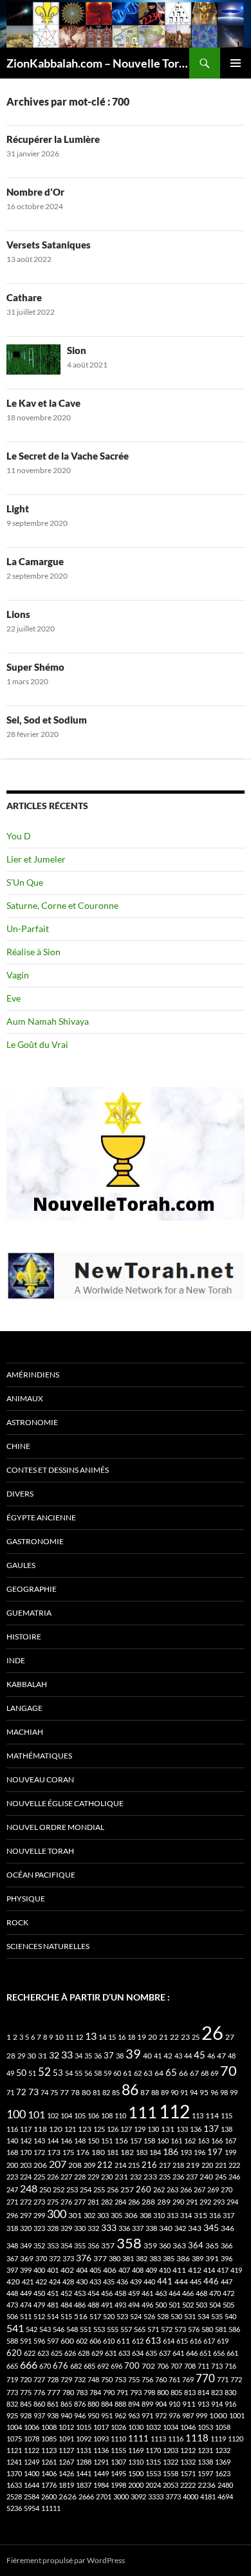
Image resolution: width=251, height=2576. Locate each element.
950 (93, 2415)
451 (53, 2293)
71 (10, 2092)
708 (190, 2366)
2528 (14, 2497)
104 (66, 2115)
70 (228, 2070)
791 (122, 2392)
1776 (49, 2485)
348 (12, 2245)
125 (99, 2129)
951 (107, 2415)
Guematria (29, 1613)
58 (98, 2073)
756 (147, 2379)
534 (203, 2316)
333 (109, 2227)
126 (113, 2129)
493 (120, 2305)
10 (59, 2037)
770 (205, 2378)
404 (82, 2270)
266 (186, 2189)
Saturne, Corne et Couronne (62, 905)
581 (221, 2329)
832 (12, 2404)
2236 (207, 2485)
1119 (218, 2439)
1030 (136, 2427)
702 (148, 2366)
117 (26, 2129)
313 (172, 2215)
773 (12, 2392)
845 (26, 2404)
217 (165, 2165)
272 (26, 2202)
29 (21, 2056)
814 (203, 2392)
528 (163, 2316)
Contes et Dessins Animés (58, 1470)
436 (122, 2282)
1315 (153, 2462)
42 (168, 2056)
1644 (32, 2485)
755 (134, 2379)
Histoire (24, 1637)
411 (179, 2270)
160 (163, 2141)
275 (53, 2202)
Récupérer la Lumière (53, 139)
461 (147, 2293)
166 (217, 2141)
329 (66, 2228)
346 (228, 2228)
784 (95, 2392)
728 (53, 2379)
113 (198, 2115)
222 (234, 2165)
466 (188, 2293)
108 (107, 2115)
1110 (118, 2439)
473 (12, 2305)
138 (227, 2129)
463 (161, 2293)
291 (192, 2202)
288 (148, 2202)
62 (138, 2073)
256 (113, 2189)
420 (13, 2282)
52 (44, 2072)
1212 (188, 2450)
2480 (225, 2485)
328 (53, 2228)
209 (89, 2165)
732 (80, 2379)
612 (138, 2341)
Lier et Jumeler (36, 859)
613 (153, 2340)
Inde (16, 1660)
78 (75, 2092)
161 (176, 2141)
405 (95, 2270)
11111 (51, 2508)
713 (217, 2366)
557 (126, 2329)
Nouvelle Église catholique (65, 1803)
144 (53, 2141)
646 (192, 2353)
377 (100, 2258)
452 (66, 2293)
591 (26, 2341)
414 (209, 2270)
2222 (188, 2485)
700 (132, 2366)
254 (86, 2189)
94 (194, 2092)
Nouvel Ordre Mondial (55, 1827)
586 (234, 2329)
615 (182, 2341)
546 (59, 2329)
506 (12, 2316)
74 (44, 2092)
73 (33, 2092)
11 (70, 2037)
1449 (101, 2473)
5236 (14, 2508)
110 (120, 2115)
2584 (32, 2497)
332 (93, 2228)
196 (200, 2152)
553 (99, 2329)
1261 (49, 2462)
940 (66, 2415)
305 (116, 2215)
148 (80, 2141)
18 (131, 2037)
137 (211, 2128)
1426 (66, 2473)
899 (147, 2404)
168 (12, 2152)
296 (12, 2215)
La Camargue (35, 561)
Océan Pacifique (41, 1875)
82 (106, 2092)
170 (26, 2152)
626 (70, 2353)
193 (186, 2152)
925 (12, 2415)
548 (72, 2329)
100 (16, 2114)
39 (133, 2053)
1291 (101, 2462)
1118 (197, 2438)
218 (178, 2165)
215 (134, 2165)
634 (138, 2353)
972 (161, 2415)
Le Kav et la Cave (43, 403)
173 (54, 2152)
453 (80, 2293)
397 (12, 2270)
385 (169, 2258)
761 (174, 2379)
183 (142, 2152)
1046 (188, 2427)
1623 (223, 2473)
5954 (32, 2508)
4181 (208, 2497)
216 (149, 2165)
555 (113, 2329)
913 (203, 2404)
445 (196, 2282)
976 (174, 2415)
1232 (223, 2450)
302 (89, 2215)
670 (45, 2366)
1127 (66, 2450)
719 (12, 2379)
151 (107, 2141)
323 (39, 2228)
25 (196, 2037)
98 (224, 2092)
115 (227, 2115)
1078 (32, 2439)
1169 (136, 2450)
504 (215, 2305)
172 (39, 2152)
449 (26, 2293)
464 (174, 2293)
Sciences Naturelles (48, 1946)
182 (127, 2152)
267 (200, 2189)
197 (215, 2152)
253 (72, 2189)
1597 (205, 2473)
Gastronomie (35, 1541)
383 (155, 2258)
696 (116, 2366)
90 (174, 2092)
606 (95, 2341)
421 (28, 2282)
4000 (191, 2497)
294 (232, 2202)
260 (144, 2189)
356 (93, 2245)
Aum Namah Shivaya (48, 1021)
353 (53, 2245)
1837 (84, 2485)
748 (93, 2379)
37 (109, 2055)
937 (39, 2415)
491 (107, 2305)
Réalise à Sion (33, 952)
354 (66, 2245)
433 (95, 2282)
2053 (171, 2485)
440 (149, 2282)
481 (53, 2305)
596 (39, 2341)
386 (183, 2258)
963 (134, 2415)
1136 (101, 2450)
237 (192, 2177)
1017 (101, 2427)
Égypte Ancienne (41, 1517)
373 (68, 2258)
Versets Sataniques (49, 245)
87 (145, 2092)
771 (223, 2379)
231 (121, 2177)
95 (204, 2092)
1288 (84, 2462)
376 (84, 2258)
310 (159, 2215)
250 (45, 2189)
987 (188, 2415)
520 (109, 2316)
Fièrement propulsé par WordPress (66, 2560)
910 (174, 2404)
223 (12, 2177)
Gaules (21, 1565)
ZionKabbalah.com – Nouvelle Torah (98, 63)
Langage (24, 1708)
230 (107, 2177)
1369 (223, 2462)
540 (230, 2316)
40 (147, 2056)
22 (174, 2037)
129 (140, 2129)
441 (165, 2281)
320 (26, 2228)
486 (80, 2305)
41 (158, 2056)
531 (190, 2316)
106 (93, 2115)
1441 (84, 2473)
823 (217, 2392)
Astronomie (32, 1422)
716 (230, 2366)
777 (54, 2392)
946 (80, 2415)
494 (134, 2305)
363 (179, 2245)
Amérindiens (33, 1375)
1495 (118, 2473)
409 (151, 2270)
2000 (136, 2485)
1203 (171, 2450)
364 (196, 2245)
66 (183, 2073)
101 (36, 2114)
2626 (68, 2497)
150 (93, 2141)
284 (120, 2202)
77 (64, 2092)
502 (188, 2305)
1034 (171, 2427)
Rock (17, 1922)
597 (53, 2341)
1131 (84, 2450)
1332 (188, 2462)
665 (12, 2366)
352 (39, 2245)
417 (223, 2270)
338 (151, 2228)
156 (121, 2141)
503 (201, 2305)
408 (138, 2270)
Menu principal (236, 63)
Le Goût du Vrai (37, 1044)
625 (57, 2353)
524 (136, 2316)
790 (109, 2392)
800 (163, 2392)
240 (206, 2177)
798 (149, 2392)
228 (80, 2177)
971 (147, 2415)
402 (67, 2270)
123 (85, 2129)
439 (136, 2282)
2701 (104, 2497)
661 (232, 2353)
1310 (136, 2462)
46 (211, 2056)
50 (21, 2073)
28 (11, 2056)
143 (39, 2141)
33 (67, 2054)
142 (26, 2141)
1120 (236, 2439)
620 (14, 2353)
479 (39, 2305)
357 (108, 2245)
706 (163, 2366)
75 (54, 2092)
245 (221, 2177)
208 (75, 2165)
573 (180, 2329)
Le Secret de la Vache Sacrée (68, 456)
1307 (118, 2462)
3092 (138, 2497)
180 (98, 2152)
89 (165, 2092)
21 (163, 2037)
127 (126, 2129)
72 (21, 2092)
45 (200, 2055)
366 (227, 2245)
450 (39, 2293)
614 (169, 2341)
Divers (20, 1494)
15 (112, 2037)
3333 (156, 2497)
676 (60, 2366)
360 (165, 2245)
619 (223, 2341)
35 (88, 2056)
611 (123, 2341)
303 (103, 2215)
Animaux (25, 1398)
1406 (49, 2473)
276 (66, 2202)
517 (95, 2316)
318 (12, 2228)
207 (58, 2164)
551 (86, 2329)
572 (167, 2329)
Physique (26, 1899)
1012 (66, 2427)
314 (186, 2215)
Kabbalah (27, 1684)
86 (130, 2089)
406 (110, 2270)
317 (228, 2215)
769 (188, 2379)
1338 (205, 2462)
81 (97, 2092)
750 (107, 2379)
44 (188, 2056)
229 (93, 2177)
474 (26, 2305)
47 (221, 2056)
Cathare (24, 297)
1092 (84, 2439)
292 (205, 2202)
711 (203, 2366)
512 (39, 2316)
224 (26, 2177)
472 (228, 2293)
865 (66, 2404)
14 (102, 2037)
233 (150, 2177)
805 (176, 2392)
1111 (138, 2438)
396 (227, 2258)
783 (82, 2392)
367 (12, 2258)
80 (86, 2092)
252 (59, 2189)
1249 (32, 2462)
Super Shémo (35, 667)
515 (66, 2316)
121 (70, 2129)
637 (165, 2353)
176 (83, 2152)
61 (127, 2073)
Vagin (18, 975)
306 (131, 2215)
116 (12, 2129)
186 (171, 2151)
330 (80, 2228)
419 (236, 2270)
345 (211, 2227)
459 (134, 2293)
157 (136, 2141)
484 (66, 2305)
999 (201, 2415)
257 (127, 2189)
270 (227, 2189)
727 (39, 2379)
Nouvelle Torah (40, 1851)
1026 (118, 2427)
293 (219, 2202)
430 (82, 2282)
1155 (118, 2450)
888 (120, 2404)
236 (178, 2177)
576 (194, 2329)
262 (159, 2189)
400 (39, 2270)
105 (80, 2115)
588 (12, 2341)
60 (117, 2073)
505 (228, 2305)
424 (55, 2282)
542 (32, 2329)
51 (32, 2073)
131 (168, 2129)
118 (40, 2129)
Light (18, 509)
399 (26, 2270)
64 (159, 2073)
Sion (77, 350)
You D (19, 836)
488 (93, 2305)
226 (53, 2177)
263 (172, 2189)
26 (212, 2032)
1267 (66, 2462)
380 (115, 2258)
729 (66, 2379)
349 (26, 2245)
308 (145, 2215)
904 (161, 2404)
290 (178, 2202)
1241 (14, 2462)
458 (120, 2293)
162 (190, 2141)
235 (165, 2177)
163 (203, 2141)
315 (200, 2215)
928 (26, 2415)
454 (93, 2293)
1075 (14, 2439)
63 (148, 2073)
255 (99, 2189)
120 (56, 2129)
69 (214, 2073)
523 (122, 2316)
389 (198, 2258)
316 (215, 2215)
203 (26, 2165)
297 (26, 2215)
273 (39, 2202)
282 (107, 2202)
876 (80, 2404)
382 (142, 2258)
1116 (176, 2439)
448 (12, 2293)
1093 (101, 2439)
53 (58, 2073)
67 (194, 2073)
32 (54, 2055)
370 (41, 2258)
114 (212, 2115)
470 (215, 2293)
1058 (223, 2427)
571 (153, 2329)
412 (195, 2270)
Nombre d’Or (35, 192)
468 (201, 2293)
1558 (171, 2473)
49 (10, 2073)
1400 (32, 2473)
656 (219, 2353)
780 (68, 2392)
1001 (237, 2415)
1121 (14, 2450)
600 (67, 2341)
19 (142, 2037)
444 (181, 2282)
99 (234, 2092)
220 (207, 2165)
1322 (171, 2462)
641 (178, 2353)
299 (39, 2215)
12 (79, 2037)
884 (107, 2404)
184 (155, 2152)
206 (40, 2165)
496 (147, 2305)
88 (155, 2092)
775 (26, 2392)
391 (212, 2258)
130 (153, 2129)
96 (214, 2092)
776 (39, 2392)
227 (66, 2177)
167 (230, 2141)
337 (138, 2228)
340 (166, 2228)
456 (107, 2293)
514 (53, 2316)
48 (232, 2056)
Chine (18, 1446)
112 (174, 2111)
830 (230, 2392)
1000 (218, 2415)
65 (171, 2072)
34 (79, 2056)
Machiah (25, 1732)
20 (153, 2037)
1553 (153, 2473)
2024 (153, 2485)
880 (93, 2404)
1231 (205, 2450)
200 (12, 2165)
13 (91, 2036)
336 (124, 2228)
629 (97, 2353)
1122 (32, 2450)
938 (53, 2415)
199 (230, 2152)
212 (105, 2165)
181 (113, 2152)
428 (68, 2282)
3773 (173, 2497)
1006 (32, 2427)
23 (185, 2037)
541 (15, 2328)
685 (89, 2366)
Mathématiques (39, 1756)
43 (178, 2056)
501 (174, 2305)
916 (230, 2404)
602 (82, 2341)
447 (227, 2282)
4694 (225, 2497)
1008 (49, 2427)
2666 (86, 2497)
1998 (118, 2485)
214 (120, 2165)
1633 (14, 2485)
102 (53, 2115)
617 (209, 2341)
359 (150, 2245)
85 (116, 2092)
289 (164, 2202)
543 (45, 2329)
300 (57, 2214)
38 (120, 2056)
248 (29, 2189)
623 (43, 2353)
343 (195, 2228)
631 (111, 2353)
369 (27, 2258)
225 (39, 2177)
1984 (101, 2485)
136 (196, 2129)
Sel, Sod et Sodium (47, 720)
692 (103, 2366)
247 (12, 2189)
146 (66, 2141)
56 (88, 2073)
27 (230, 2037)
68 (205, 2073)
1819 (66, 2485)
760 (161, 2379)
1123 (49, 2450)
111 (143, 2112)
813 (190, 2392)
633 (124, 2353)
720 (26, 2379)
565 (140, 2329)
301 (75, 2215)
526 (149, 2316)
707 (176, 2366)
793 (136, 2392)
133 (182, 2129)
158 (149, 2141)
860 (39, 2404)
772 (236, 2379)
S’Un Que (25, 882)
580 (207, 2329)
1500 (136, 2473)
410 (165, 2270)
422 (41, 2282)
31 (42, 2056)
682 (76, 2366)
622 (30, 2353)
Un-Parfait (28, 929)
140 (12, 2141)
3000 (121, 2497)
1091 (66, 2439)
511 (26, 2316)
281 (93, 2202)
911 (189, 2404)
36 (98, 2056)
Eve (14, 998)
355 (80, 2245)
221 (221, 2165)
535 (217, 2316)
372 (55, 2258)
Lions (18, 614)
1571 (188, 2473)
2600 (49, 2497)
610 (109, 2341)
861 (53, 2404)
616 (196, 2341)
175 (68, 2152)
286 (134, 2202)
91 (184, 2092)
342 (180, 2228)
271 (12, 2202)
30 (32, 2056)
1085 (49, 2439)
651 (205, 2353)
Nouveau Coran (40, 1779)
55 (79, 2073)
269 (213, 2189)
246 (234, 2177)
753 (120, 2379)
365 (212, 2245)
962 (120, 2415)
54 (69, 2073)
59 (107, 2073)
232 (136, 2177)
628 (84, 2353)
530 (176, 2316)
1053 (205, 2427)
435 (109, 2282)
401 (53, 2270)
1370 (14, 2473)
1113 (158, 2439)
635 (151, 2353)
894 (134, 2404)
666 (29, 2365)
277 (80, 2202)
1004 (14, 2427)
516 (81, 2316)
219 (193, 2165)
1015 (84, 2427)
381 (128, 2258)
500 (161, 2305)
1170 (153, 2450)
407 (124, 2270)
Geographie (32, 1589)
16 (122, 2037)
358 (129, 2243)
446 (211, 2282)
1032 (153, 2427)
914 (217, 2404)
